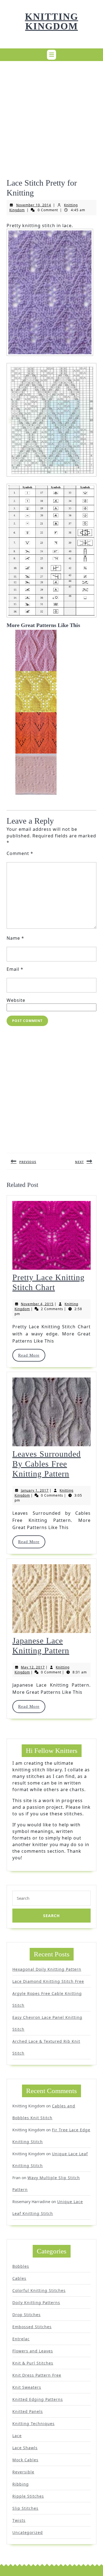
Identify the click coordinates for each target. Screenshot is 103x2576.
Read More (31, 1355)
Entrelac (21, 2339)
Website (16, 1000)
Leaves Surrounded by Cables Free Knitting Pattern (47, 1464)
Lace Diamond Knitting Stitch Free (48, 1981)
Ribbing (21, 2484)
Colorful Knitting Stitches (39, 2290)
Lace (17, 2436)
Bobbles (21, 2266)
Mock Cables (25, 2460)
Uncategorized (28, 2532)
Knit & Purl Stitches (33, 2363)
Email (15, 969)
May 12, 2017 (33, 1667)
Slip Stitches (25, 2508)
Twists (19, 2520)
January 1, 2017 (35, 1490)
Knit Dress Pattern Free (37, 2375)
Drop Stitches (27, 2315)
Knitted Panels (28, 2411)
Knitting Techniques (34, 2424)
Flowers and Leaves (33, 2351)
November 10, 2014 (34, 205)
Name (15, 938)
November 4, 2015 (37, 1304)
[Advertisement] (51, 117)
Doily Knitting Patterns (36, 2303)
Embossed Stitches (32, 2327)
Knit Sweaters (27, 2387)
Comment (20, 853)
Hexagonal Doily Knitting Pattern (47, 1969)
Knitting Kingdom (52, 21)
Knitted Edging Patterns (38, 2399)
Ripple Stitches (28, 2496)
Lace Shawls (25, 2448)
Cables (19, 2278)
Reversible (23, 2472)
